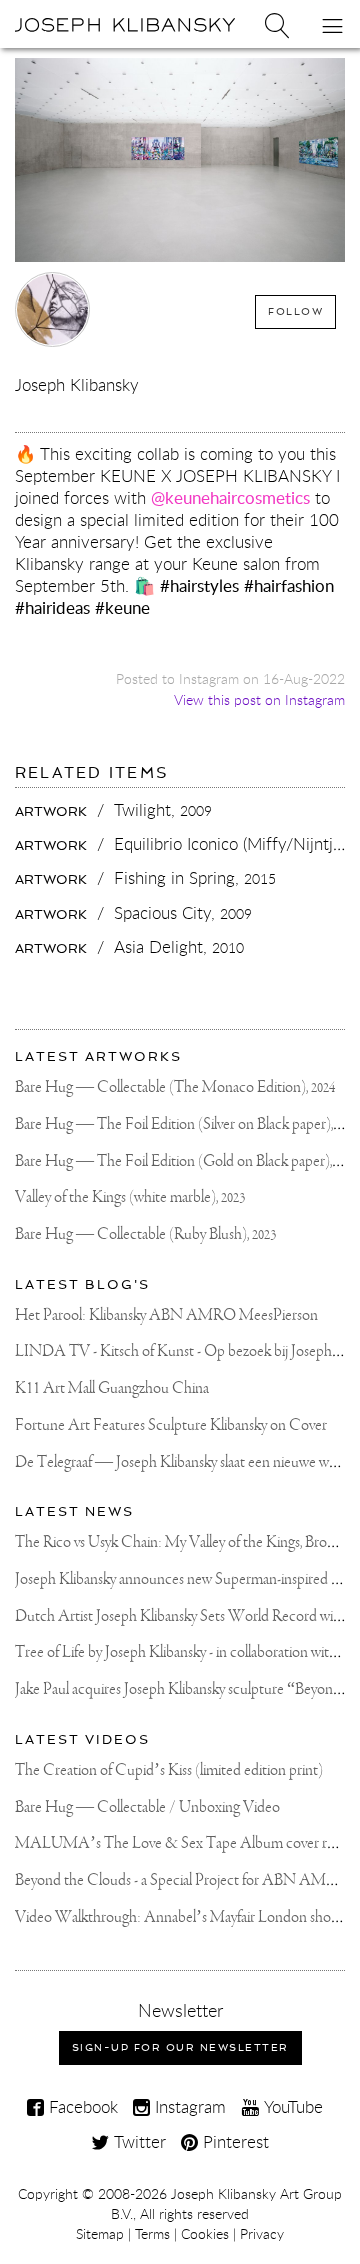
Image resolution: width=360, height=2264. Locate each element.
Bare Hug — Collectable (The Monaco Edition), (175, 1087)
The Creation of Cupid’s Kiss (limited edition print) (169, 1770)
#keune (122, 607)
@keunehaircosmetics (230, 497)
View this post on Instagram (259, 699)
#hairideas (52, 607)
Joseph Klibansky (77, 384)
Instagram (188, 2106)
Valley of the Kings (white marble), (130, 1197)
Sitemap (100, 2234)
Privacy (262, 2234)
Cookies (205, 2234)
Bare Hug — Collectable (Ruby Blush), (145, 1234)
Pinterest (233, 2141)
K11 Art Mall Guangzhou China (112, 1388)
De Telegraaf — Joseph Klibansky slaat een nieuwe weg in (186, 1462)
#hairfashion (289, 585)
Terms (152, 2234)
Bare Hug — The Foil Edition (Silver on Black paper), (187, 1124)
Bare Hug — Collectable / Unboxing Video (147, 1807)
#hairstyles (199, 585)
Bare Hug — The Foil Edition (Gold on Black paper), (187, 1161)
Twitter (137, 2141)
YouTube (291, 2106)
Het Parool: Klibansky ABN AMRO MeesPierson (166, 1315)
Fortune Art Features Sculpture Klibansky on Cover (171, 1425)
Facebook (81, 2106)
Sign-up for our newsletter (180, 2047)
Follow (295, 311)
